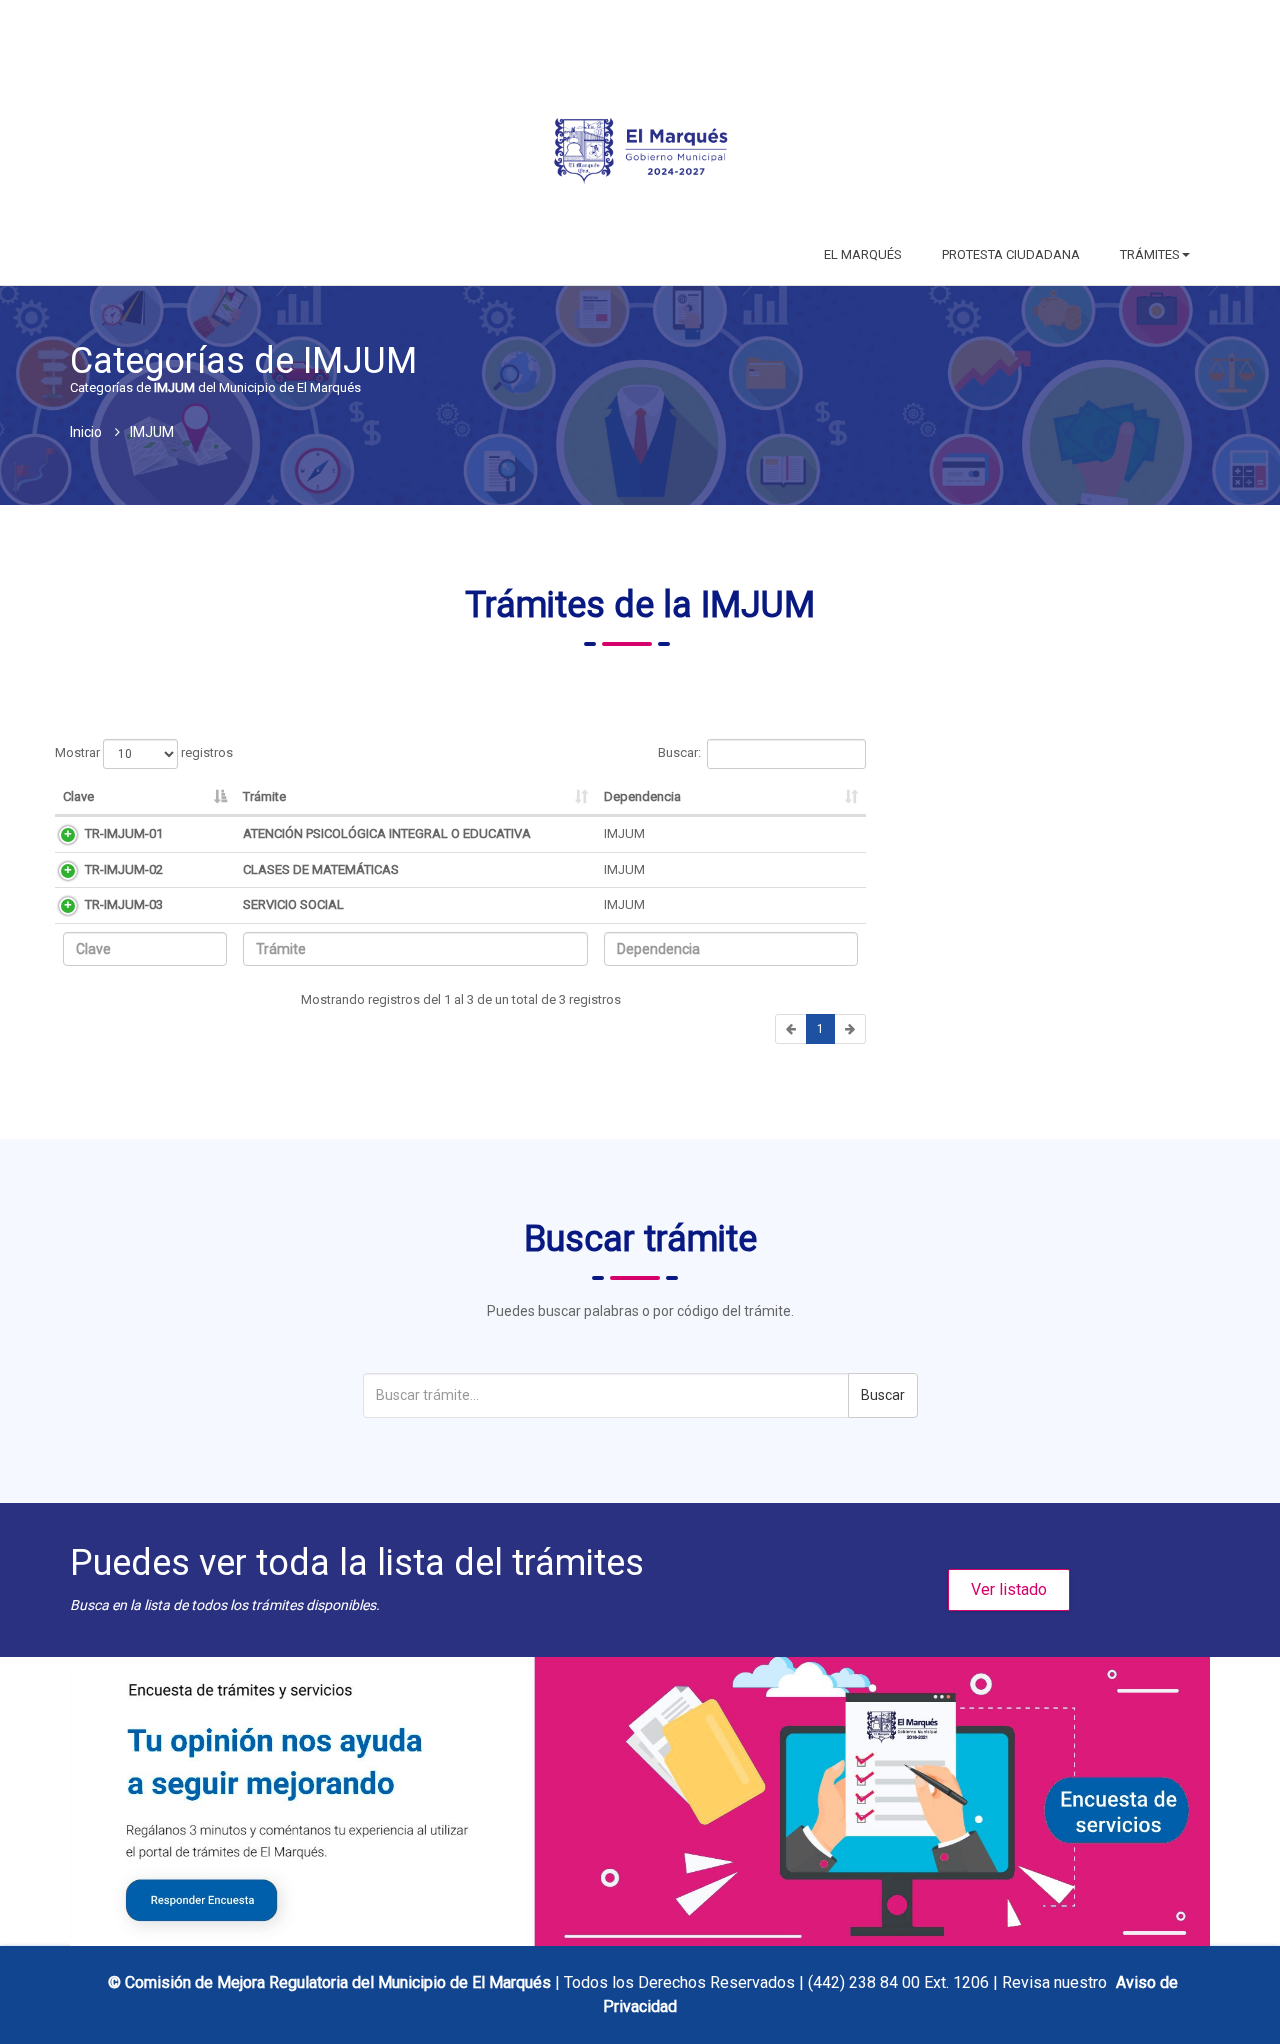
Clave (78, 796)
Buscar (883, 1395)
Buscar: (679, 752)
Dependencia (642, 796)
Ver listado (1009, 1589)
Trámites (1150, 254)
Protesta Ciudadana (1011, 254)
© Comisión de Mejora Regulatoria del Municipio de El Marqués (331, 1982)
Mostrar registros (144, 752)
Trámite (264, 796)
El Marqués (863, 254)
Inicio (86, 432)
